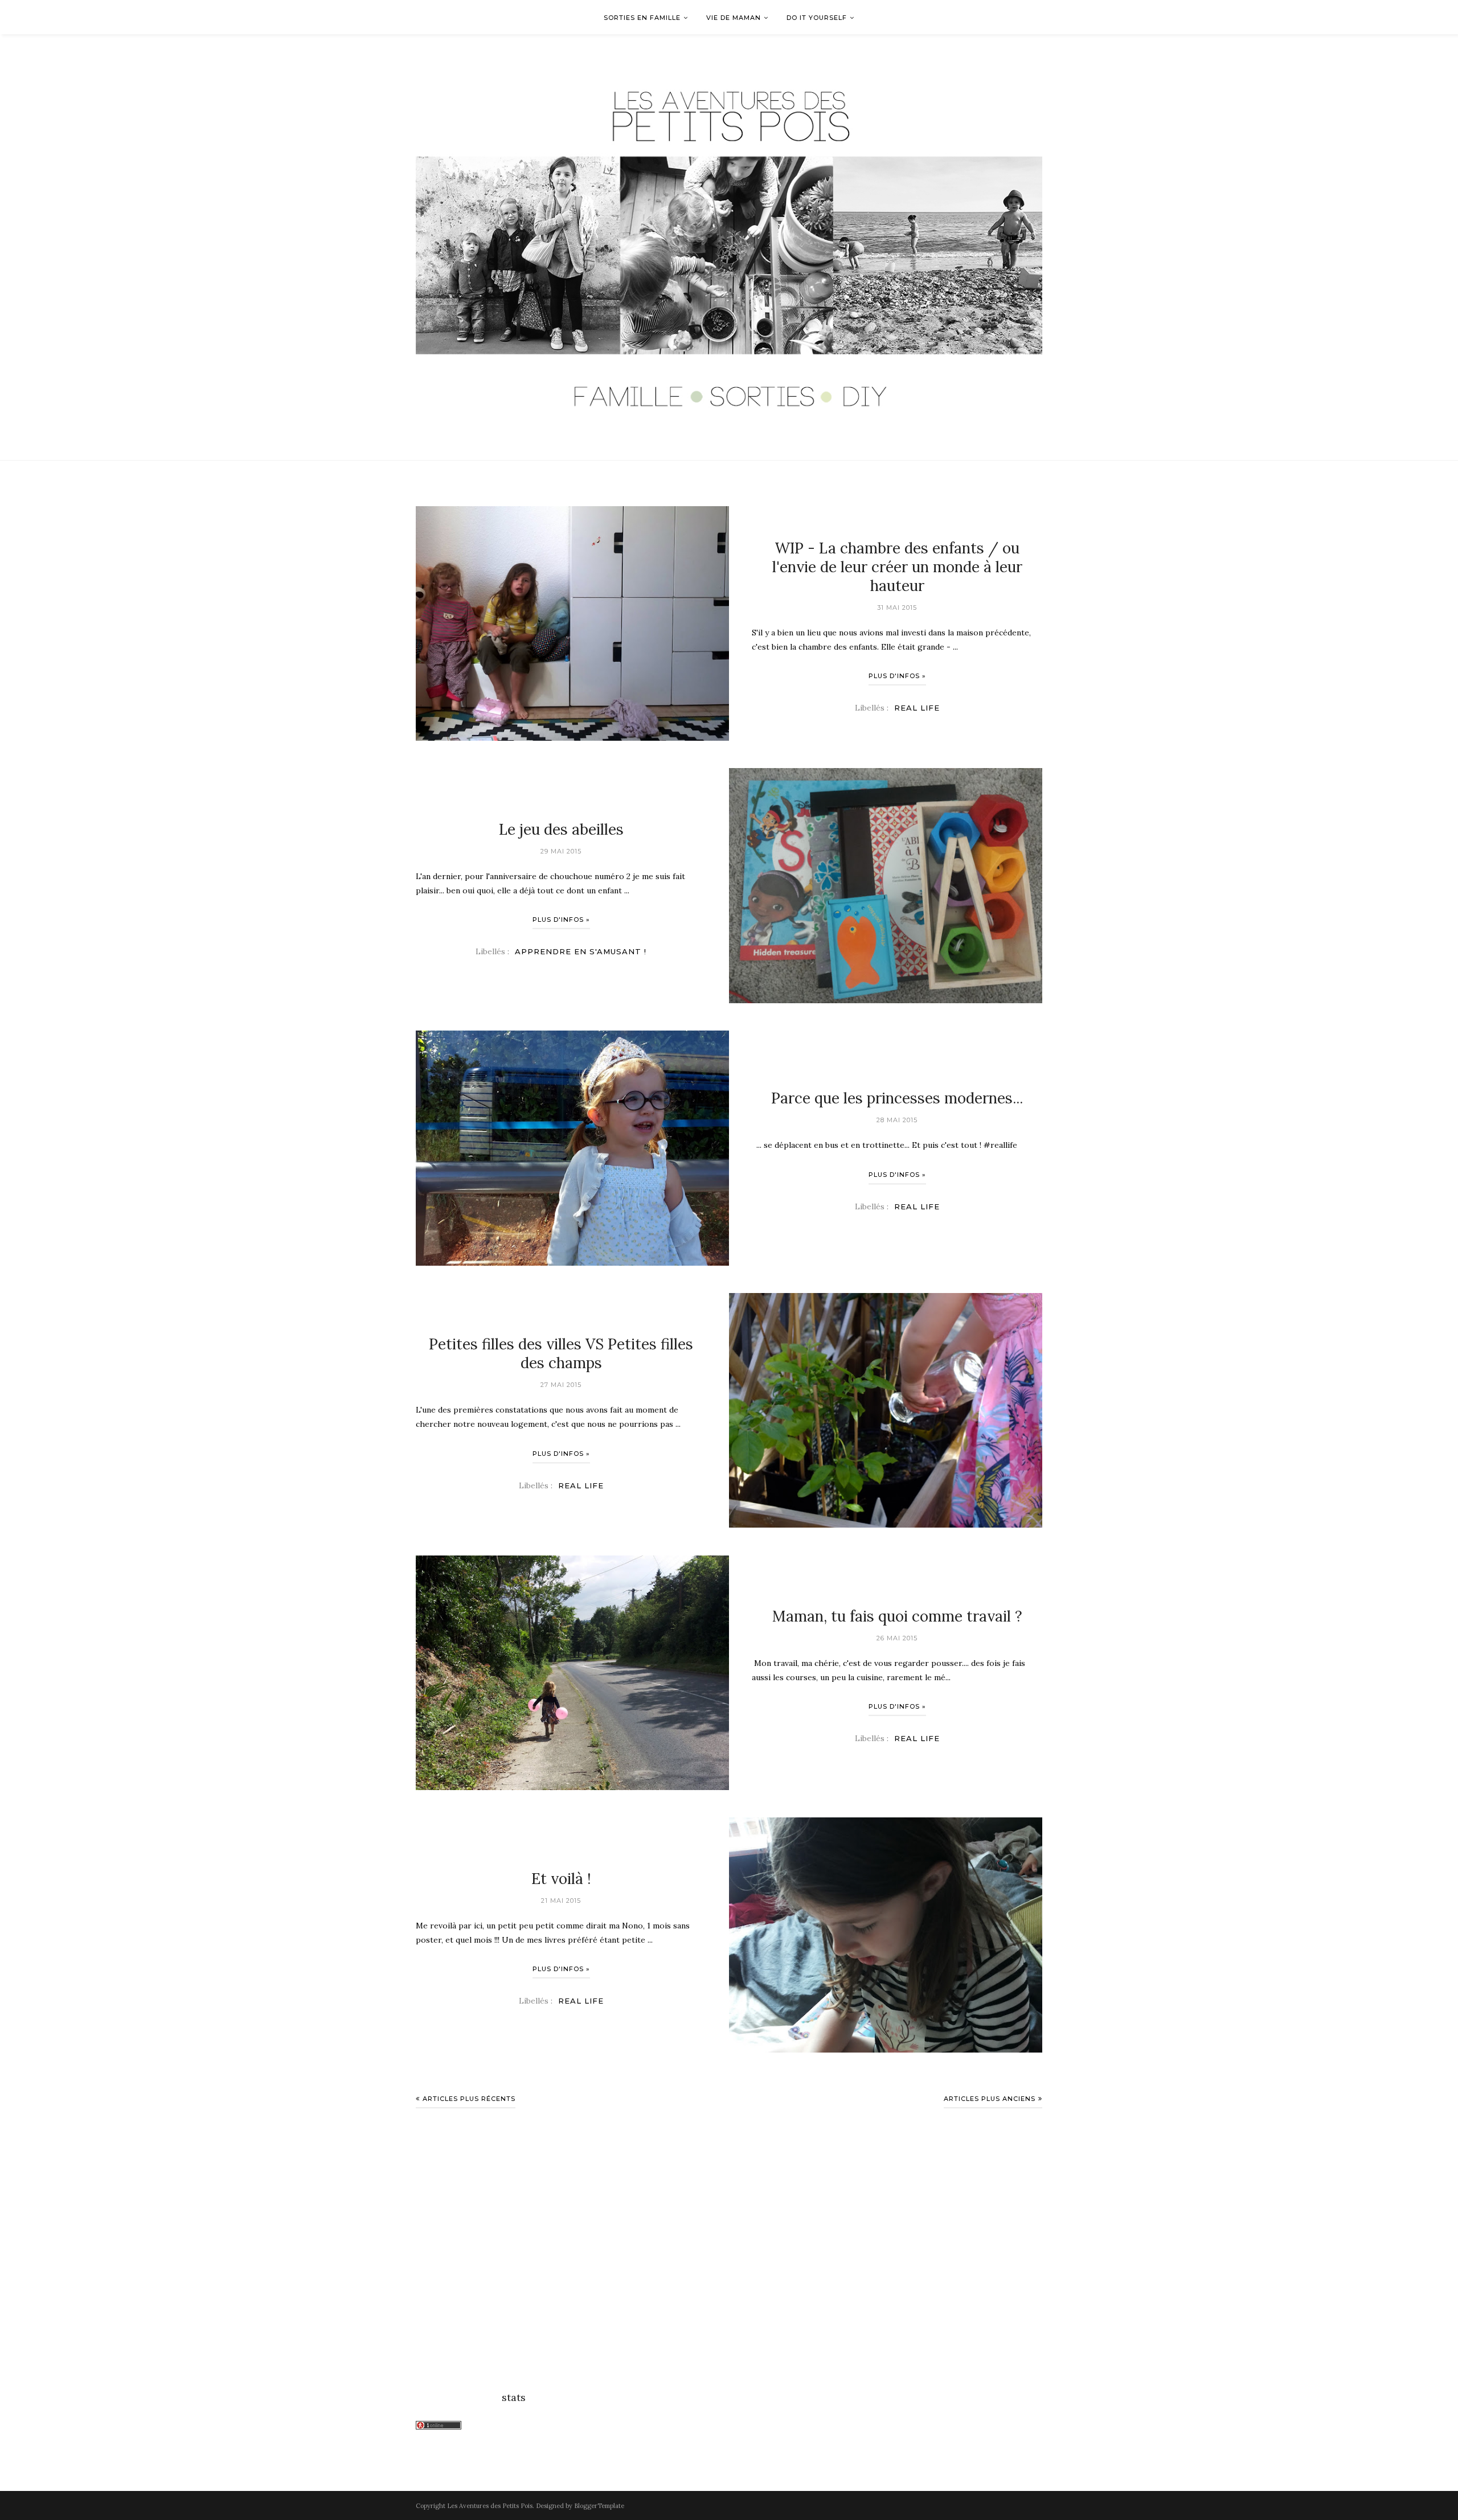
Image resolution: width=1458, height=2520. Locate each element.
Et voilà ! (561, 1878)
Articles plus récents (469, 2099)
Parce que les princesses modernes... (897, 1099)
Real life (917, 708)
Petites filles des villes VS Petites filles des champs (561, 1353)
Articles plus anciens (990, 2099)
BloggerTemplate (599, 2506)
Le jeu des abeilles (561, 829)
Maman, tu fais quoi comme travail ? (897, 1616)
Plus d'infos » (897, 676)
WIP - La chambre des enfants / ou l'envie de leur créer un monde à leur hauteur (897, 567)
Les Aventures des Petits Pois (490, 2506)
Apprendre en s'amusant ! (581, 951)
